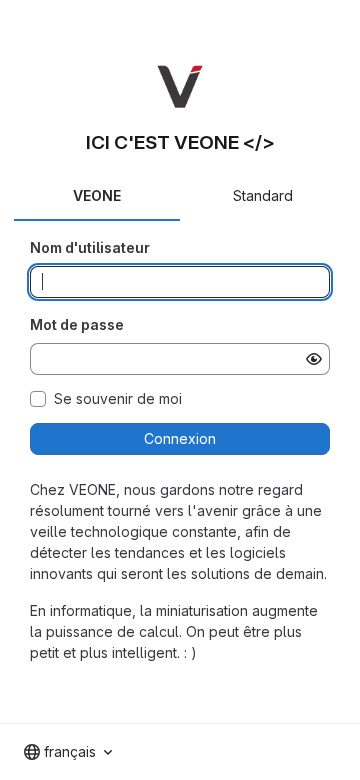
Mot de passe (77, 324)
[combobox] (68, 752)
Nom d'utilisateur (90, 247)
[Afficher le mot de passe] (314, 359)
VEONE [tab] (97, 195)
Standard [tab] (263, 195)
